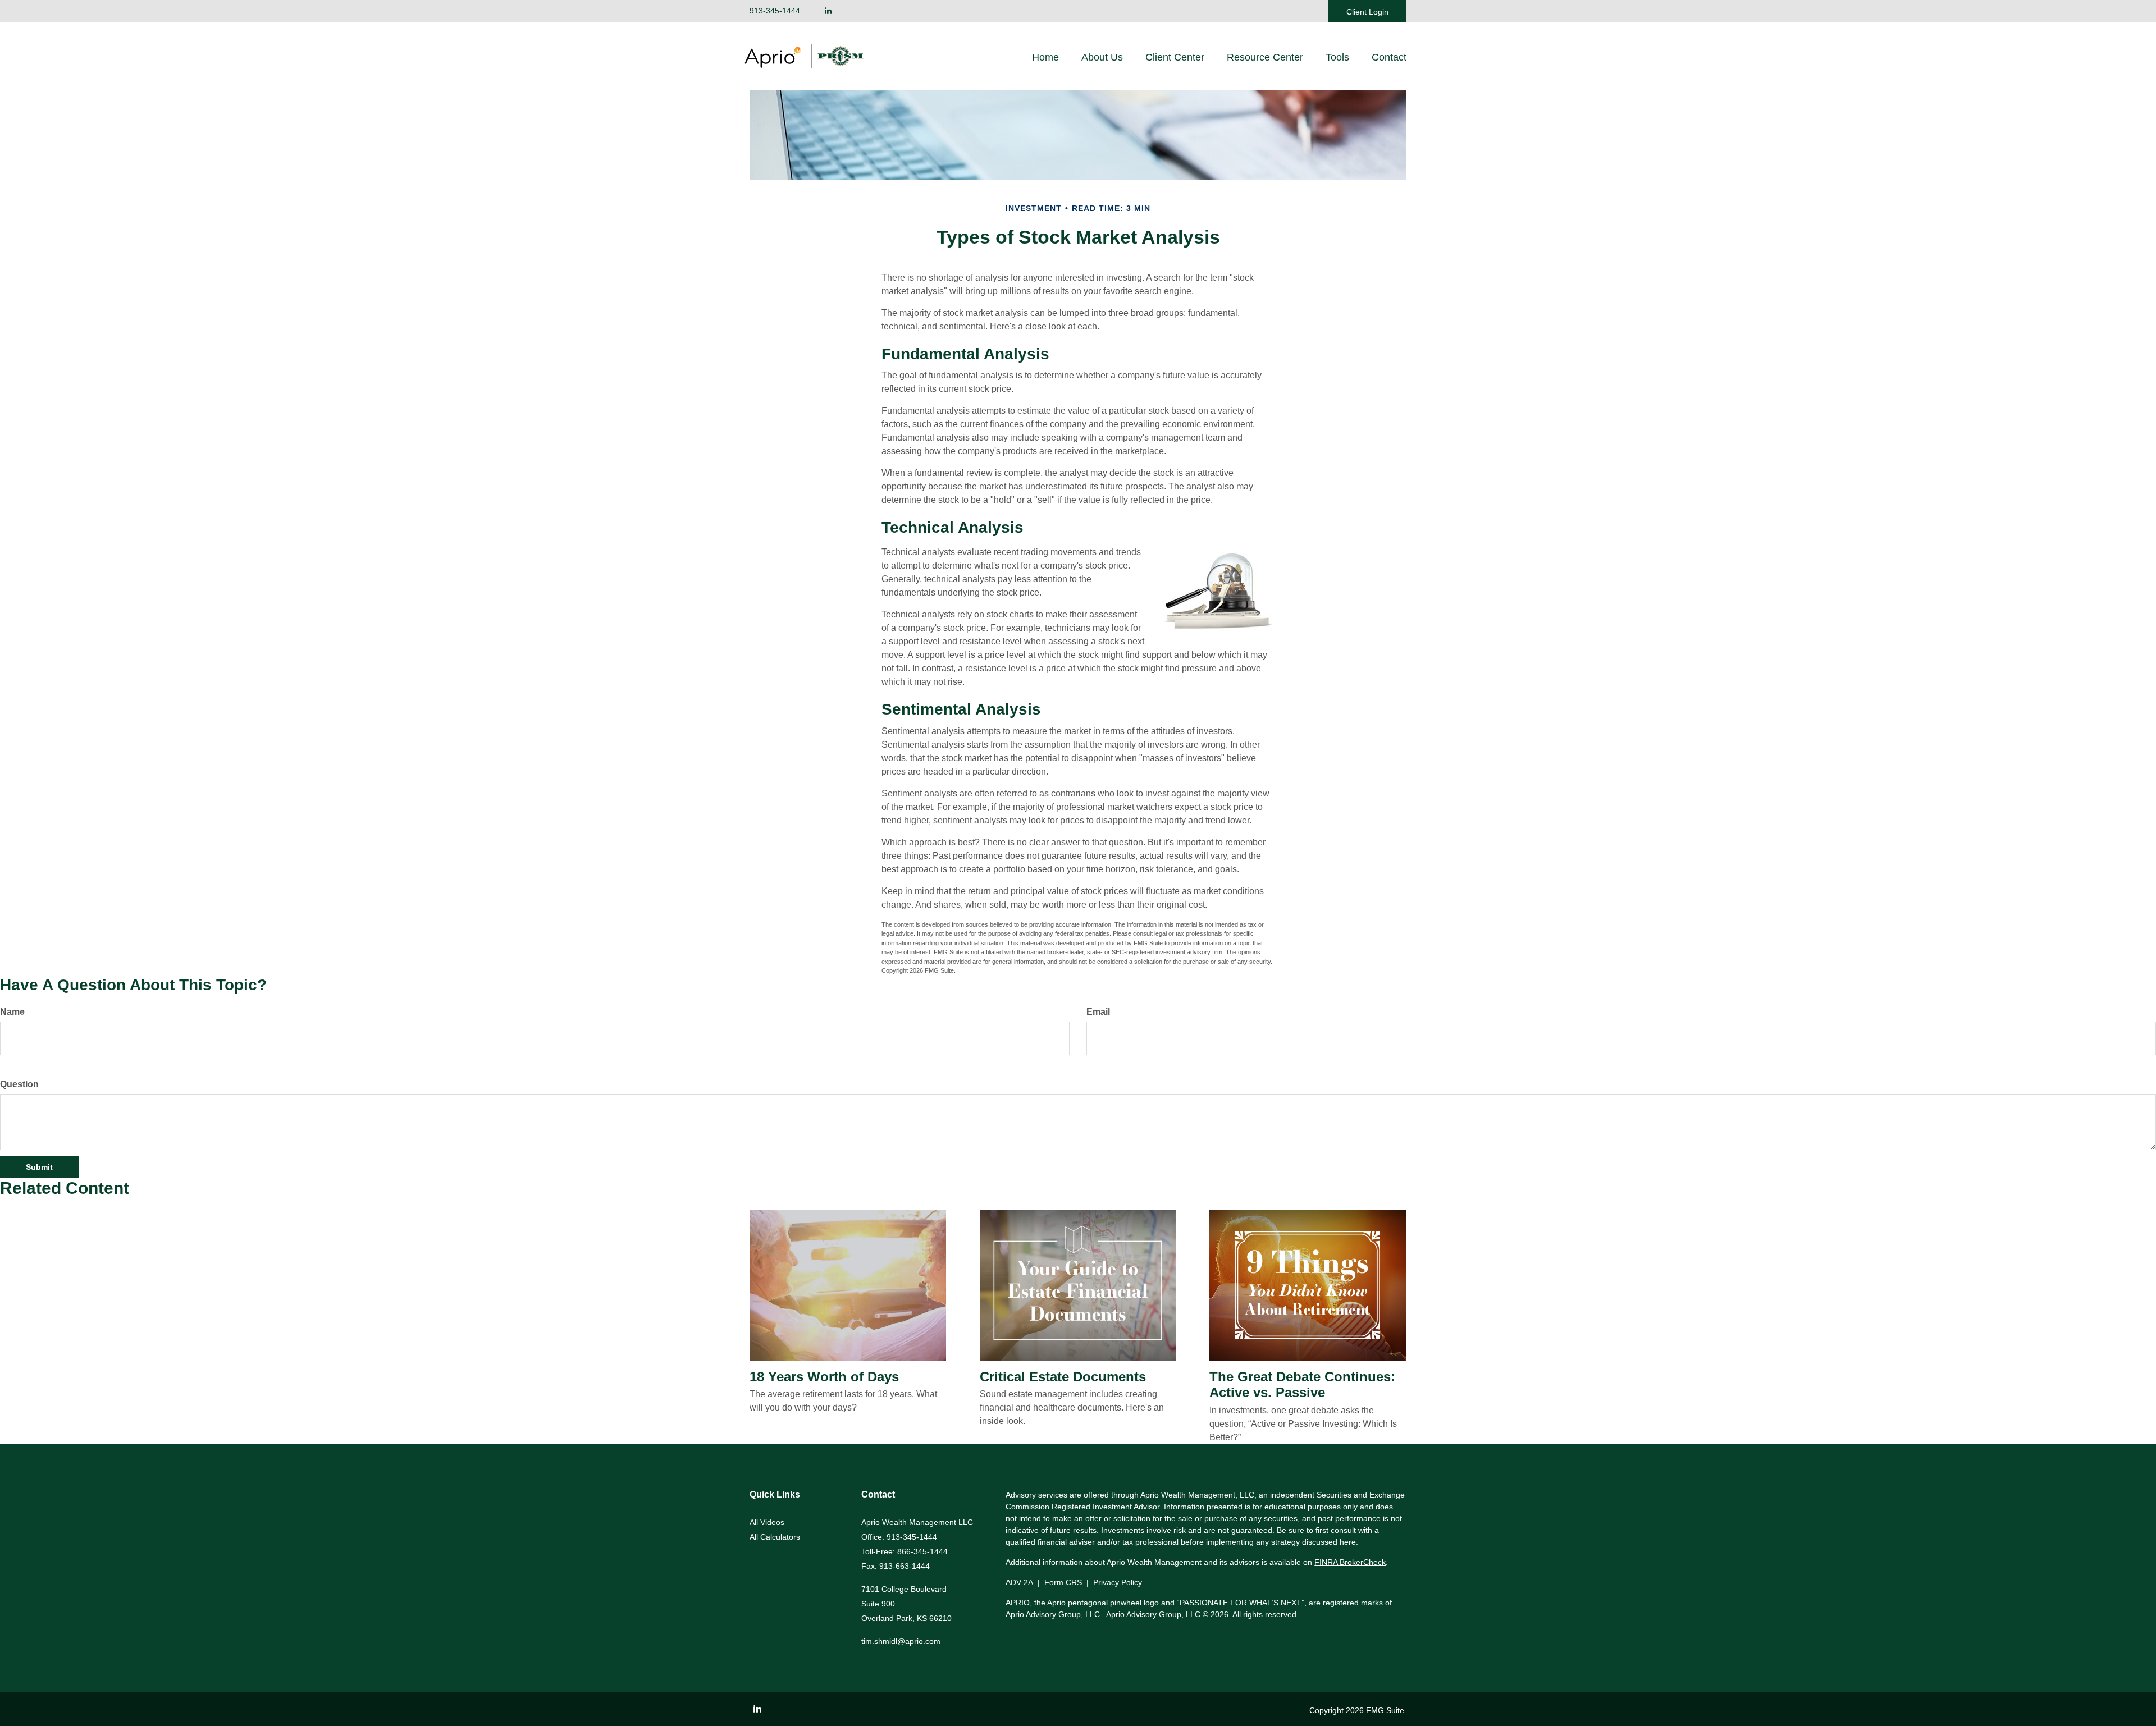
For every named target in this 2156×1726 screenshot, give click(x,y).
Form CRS (1063, 1582)
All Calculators (775, 1537)
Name (12, 1012)
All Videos (767, 1522)
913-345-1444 (775, 11)
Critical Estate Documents (1063, 1377)
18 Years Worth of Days (824, 1377)
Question (19, 1084)
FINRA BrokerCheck (1350, 1562)
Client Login (1367, 12)
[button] (1102, 57)
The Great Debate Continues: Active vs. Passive (1302, 1385)
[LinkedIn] (828, 11)
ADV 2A (1019, 1582)
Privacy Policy (1118, 1582)
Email (1098, 1012)
